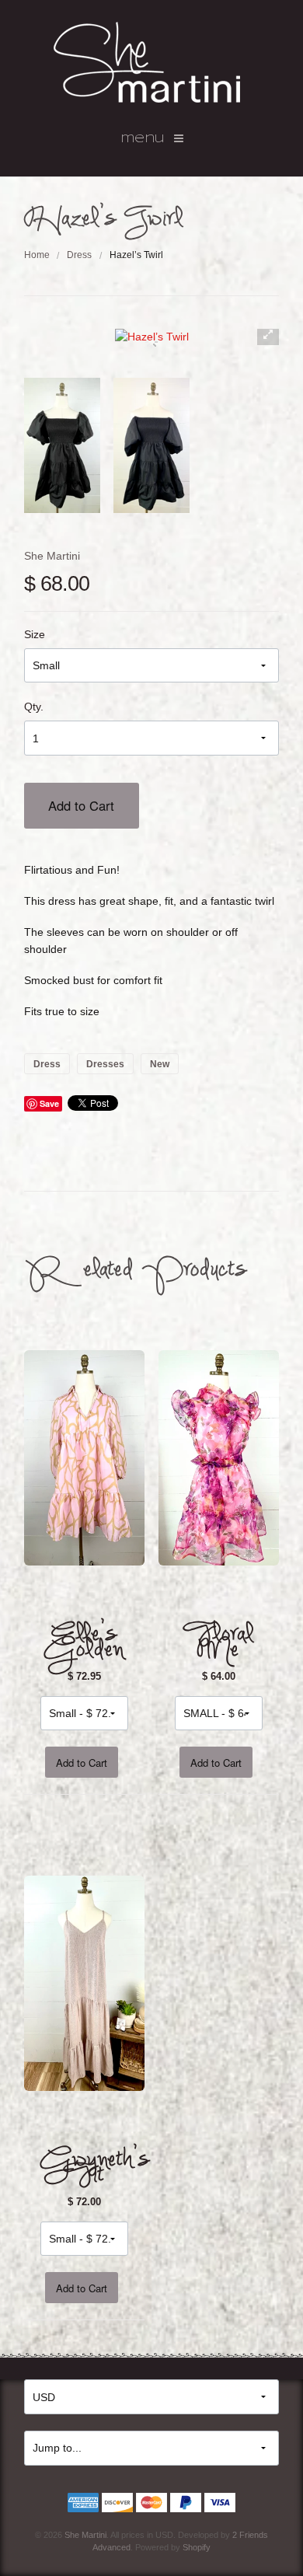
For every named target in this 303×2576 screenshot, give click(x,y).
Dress (79, 255)
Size (35, 634)
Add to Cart (81, 805)
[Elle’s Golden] (85, 1457)
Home (37, 255)
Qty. (34, 707)
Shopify (197, 2547)
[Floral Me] (219, 1457)
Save (49, 1103)
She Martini (52, 556)
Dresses (105, 1063)
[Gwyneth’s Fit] (85, 1982)
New (160, 1063)
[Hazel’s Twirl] (62, 445)
